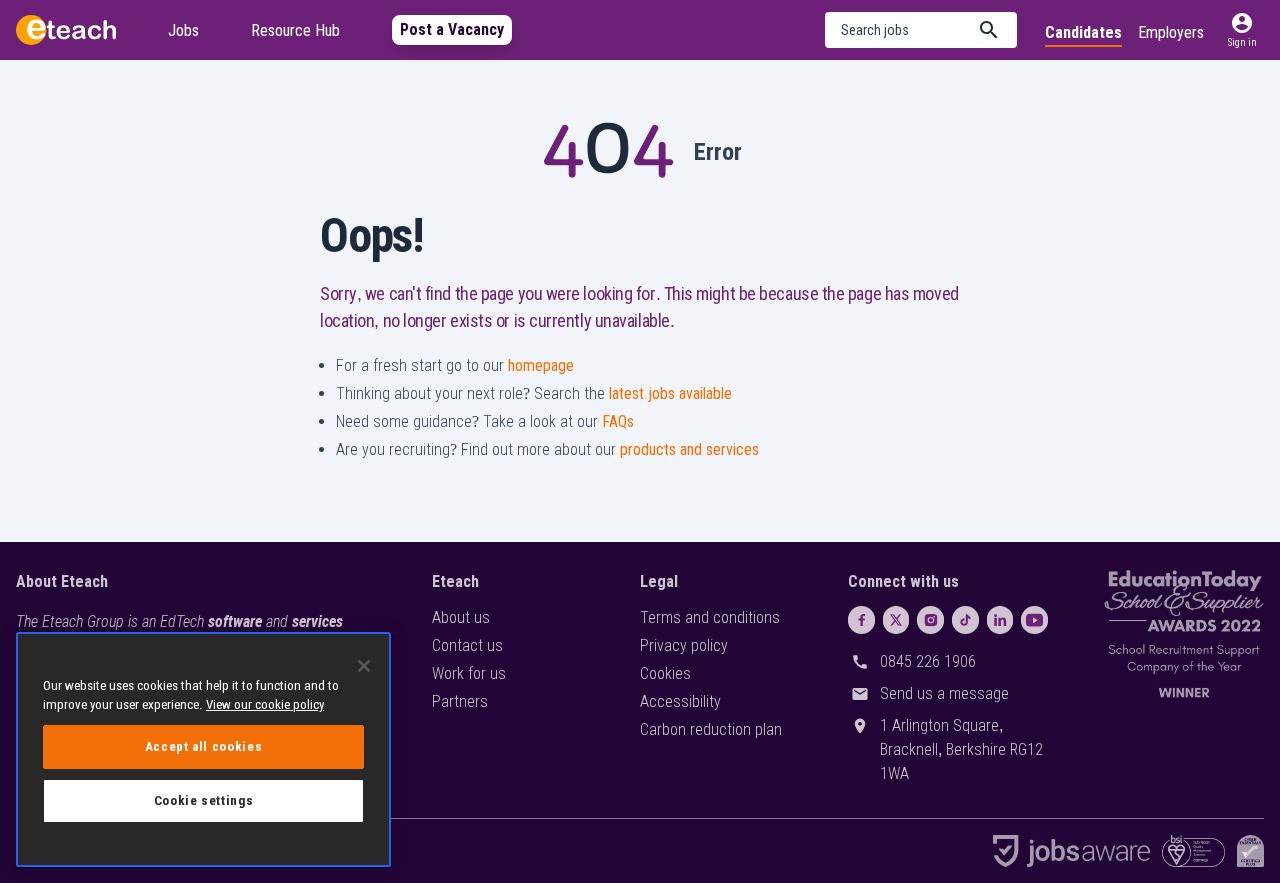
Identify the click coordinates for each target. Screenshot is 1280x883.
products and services (689, 449)
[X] (896, 620)
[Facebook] (861, 620)
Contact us (467, 645)
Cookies (665, 673)
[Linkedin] (1000, 620)
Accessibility (680, 701)
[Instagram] (930, 620)
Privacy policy (684, 645)
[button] (921, 30)
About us (461, 617)
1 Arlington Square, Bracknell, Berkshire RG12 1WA (961, 749)
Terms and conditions (710, 617)
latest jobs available (670, 393)
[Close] (364, 666)
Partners (460, 701)
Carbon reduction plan (711, 729)
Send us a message (944, 693)
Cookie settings (204, 800)
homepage (541, 365)
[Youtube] (1034, 620)
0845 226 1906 (928, 661)
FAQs (618, 421)
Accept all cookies (204, 746)
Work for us (469, 673)
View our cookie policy (265, 704)
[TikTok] (965, 620)
